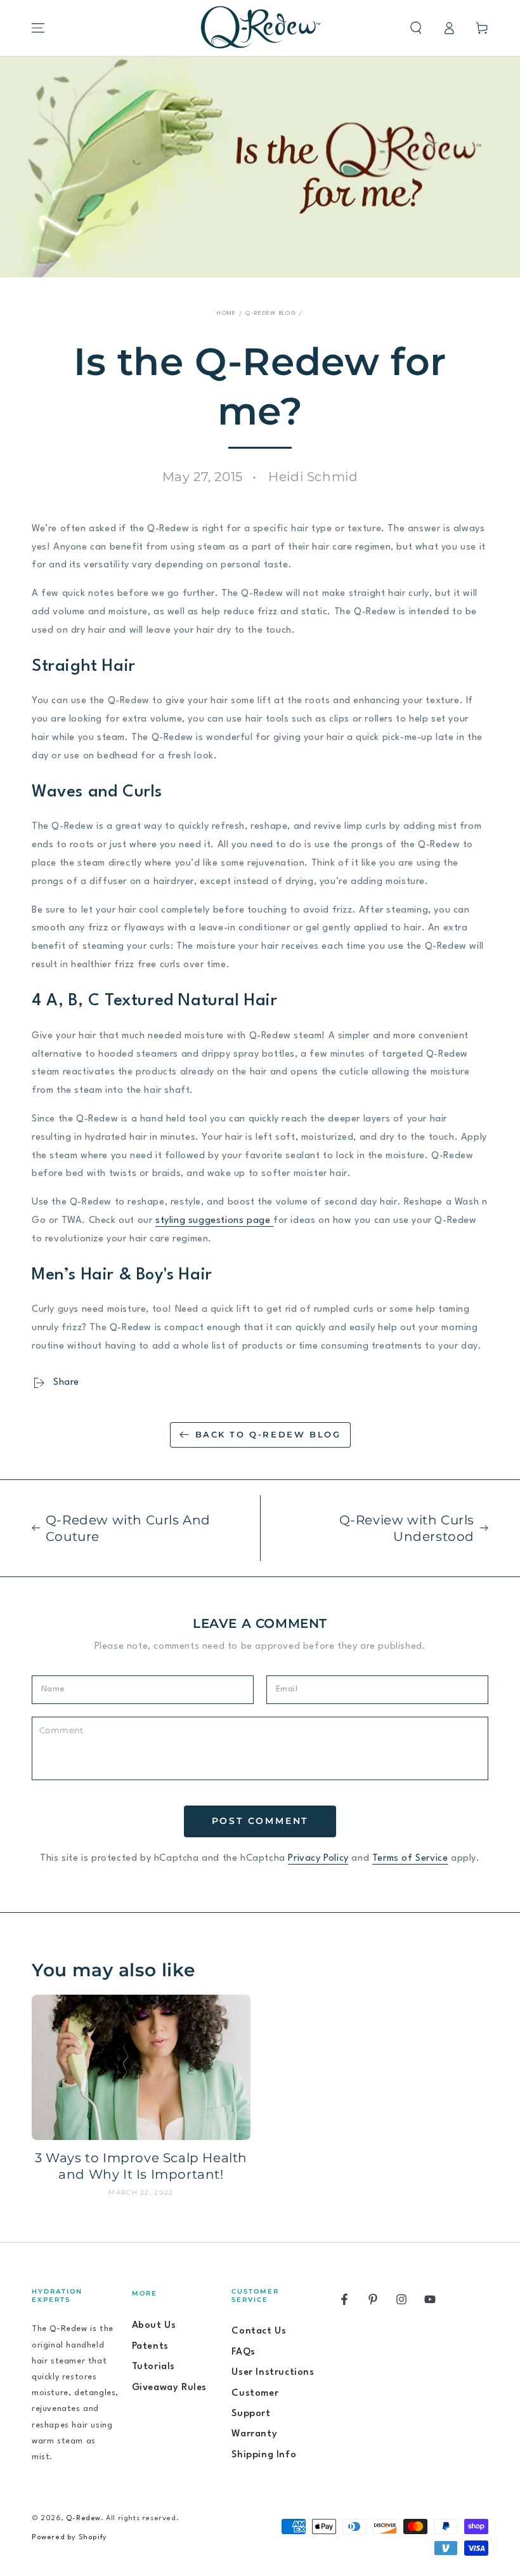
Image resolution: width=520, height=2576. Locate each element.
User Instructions (273, 2373)
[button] (416, 28)
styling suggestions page (214, 1221)
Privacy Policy (318, 1859)
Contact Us (259, 2331)
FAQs (243, 2352)
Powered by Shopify (69, 2538)
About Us (154, 2326)
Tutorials (153, 2367)
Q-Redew (83, 2519)
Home (226, 313)
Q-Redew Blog (271, 313)
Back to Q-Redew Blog (268, 1434)
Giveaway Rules (169, 2388)
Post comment (260, 1821)
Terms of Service (410, 1859)
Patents (150, 2347)
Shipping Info (264, 2455)
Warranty (254, 2434)
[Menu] (38, 28)
